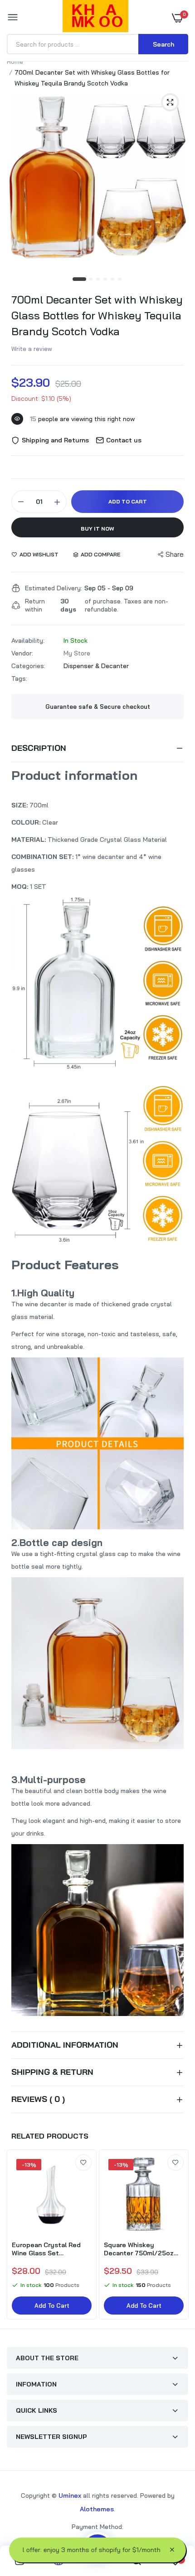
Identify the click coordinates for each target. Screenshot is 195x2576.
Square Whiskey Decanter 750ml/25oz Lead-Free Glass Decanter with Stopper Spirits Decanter (140, 2249)
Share (175, 554)
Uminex (70, 2495)
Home (15, 62)
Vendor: (22, 653)
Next (177, 2235)
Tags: (19, 678)
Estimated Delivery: (54, 588)
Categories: (28, 666)
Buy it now (97, 529)
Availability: (28, 640)
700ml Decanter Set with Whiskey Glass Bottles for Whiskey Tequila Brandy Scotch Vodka (97, 315)
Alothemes (97, 2509)
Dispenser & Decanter (96, 666)
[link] (83, 2163)
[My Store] (95, 18)
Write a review (32, 349)
